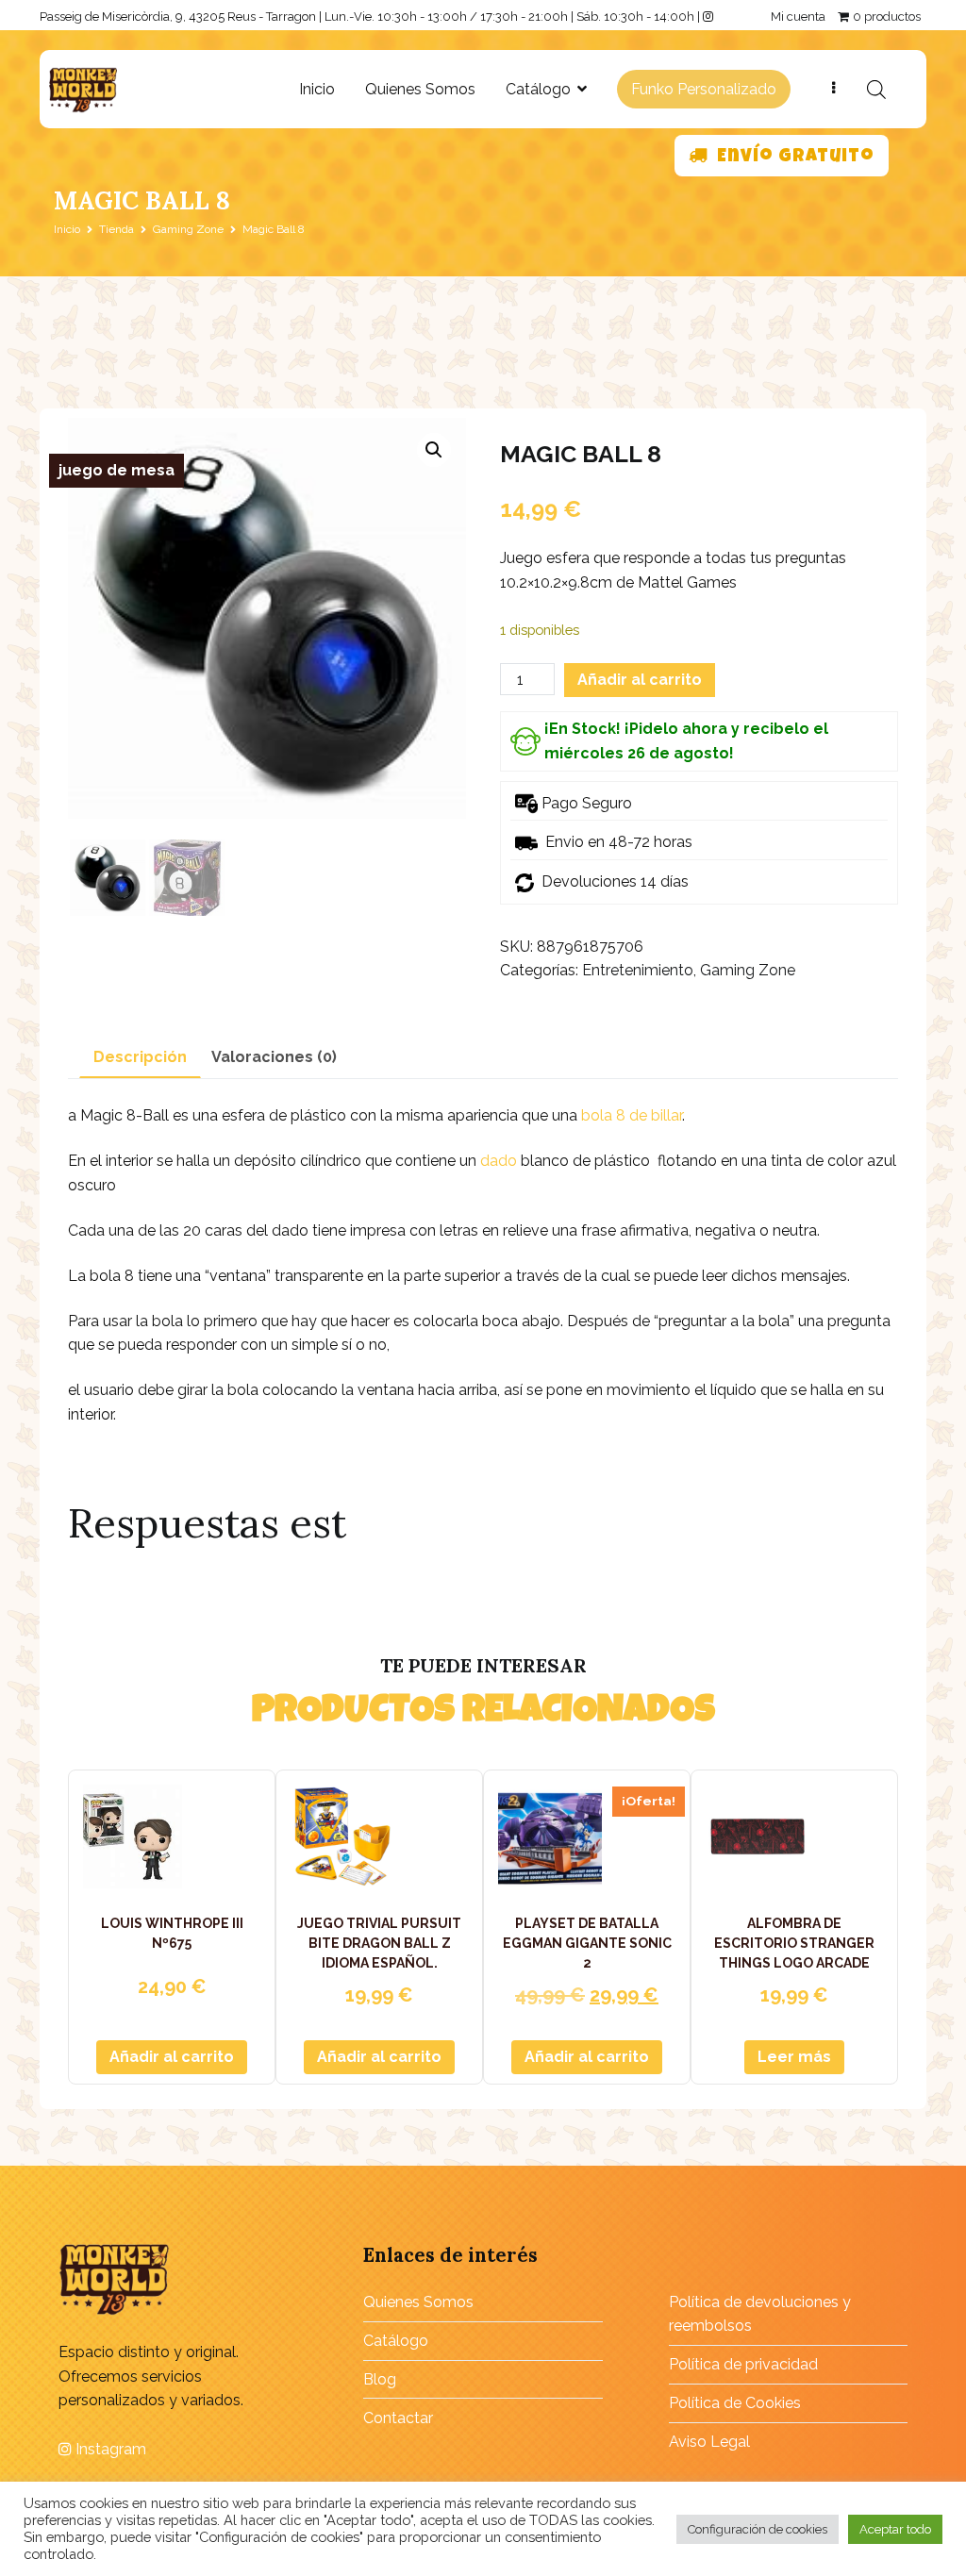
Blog (380, 2379)
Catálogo (538, 89)
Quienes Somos (420, 89)
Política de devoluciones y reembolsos (760, 2314)
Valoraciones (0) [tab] (274, 1057)
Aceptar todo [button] (895, 2529)
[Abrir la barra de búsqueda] (876, 90)
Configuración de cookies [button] (758, 2529)
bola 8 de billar (632, 1115)
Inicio (317, 89)
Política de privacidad (743, 2364)
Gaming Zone (188, 229)
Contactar (398, 2418)
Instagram (109, 2449)
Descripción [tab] (140, 1057)
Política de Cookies (735, 2403)
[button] (434, 450)
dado (499, 1161)
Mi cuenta (798, 17)
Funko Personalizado (704, 89)
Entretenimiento (638, 970)
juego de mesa (117, 470)
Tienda (117, 229)
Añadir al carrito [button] (172, 2057)
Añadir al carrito (640, 680)
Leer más (794, 2057)
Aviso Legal (709, 2442)
